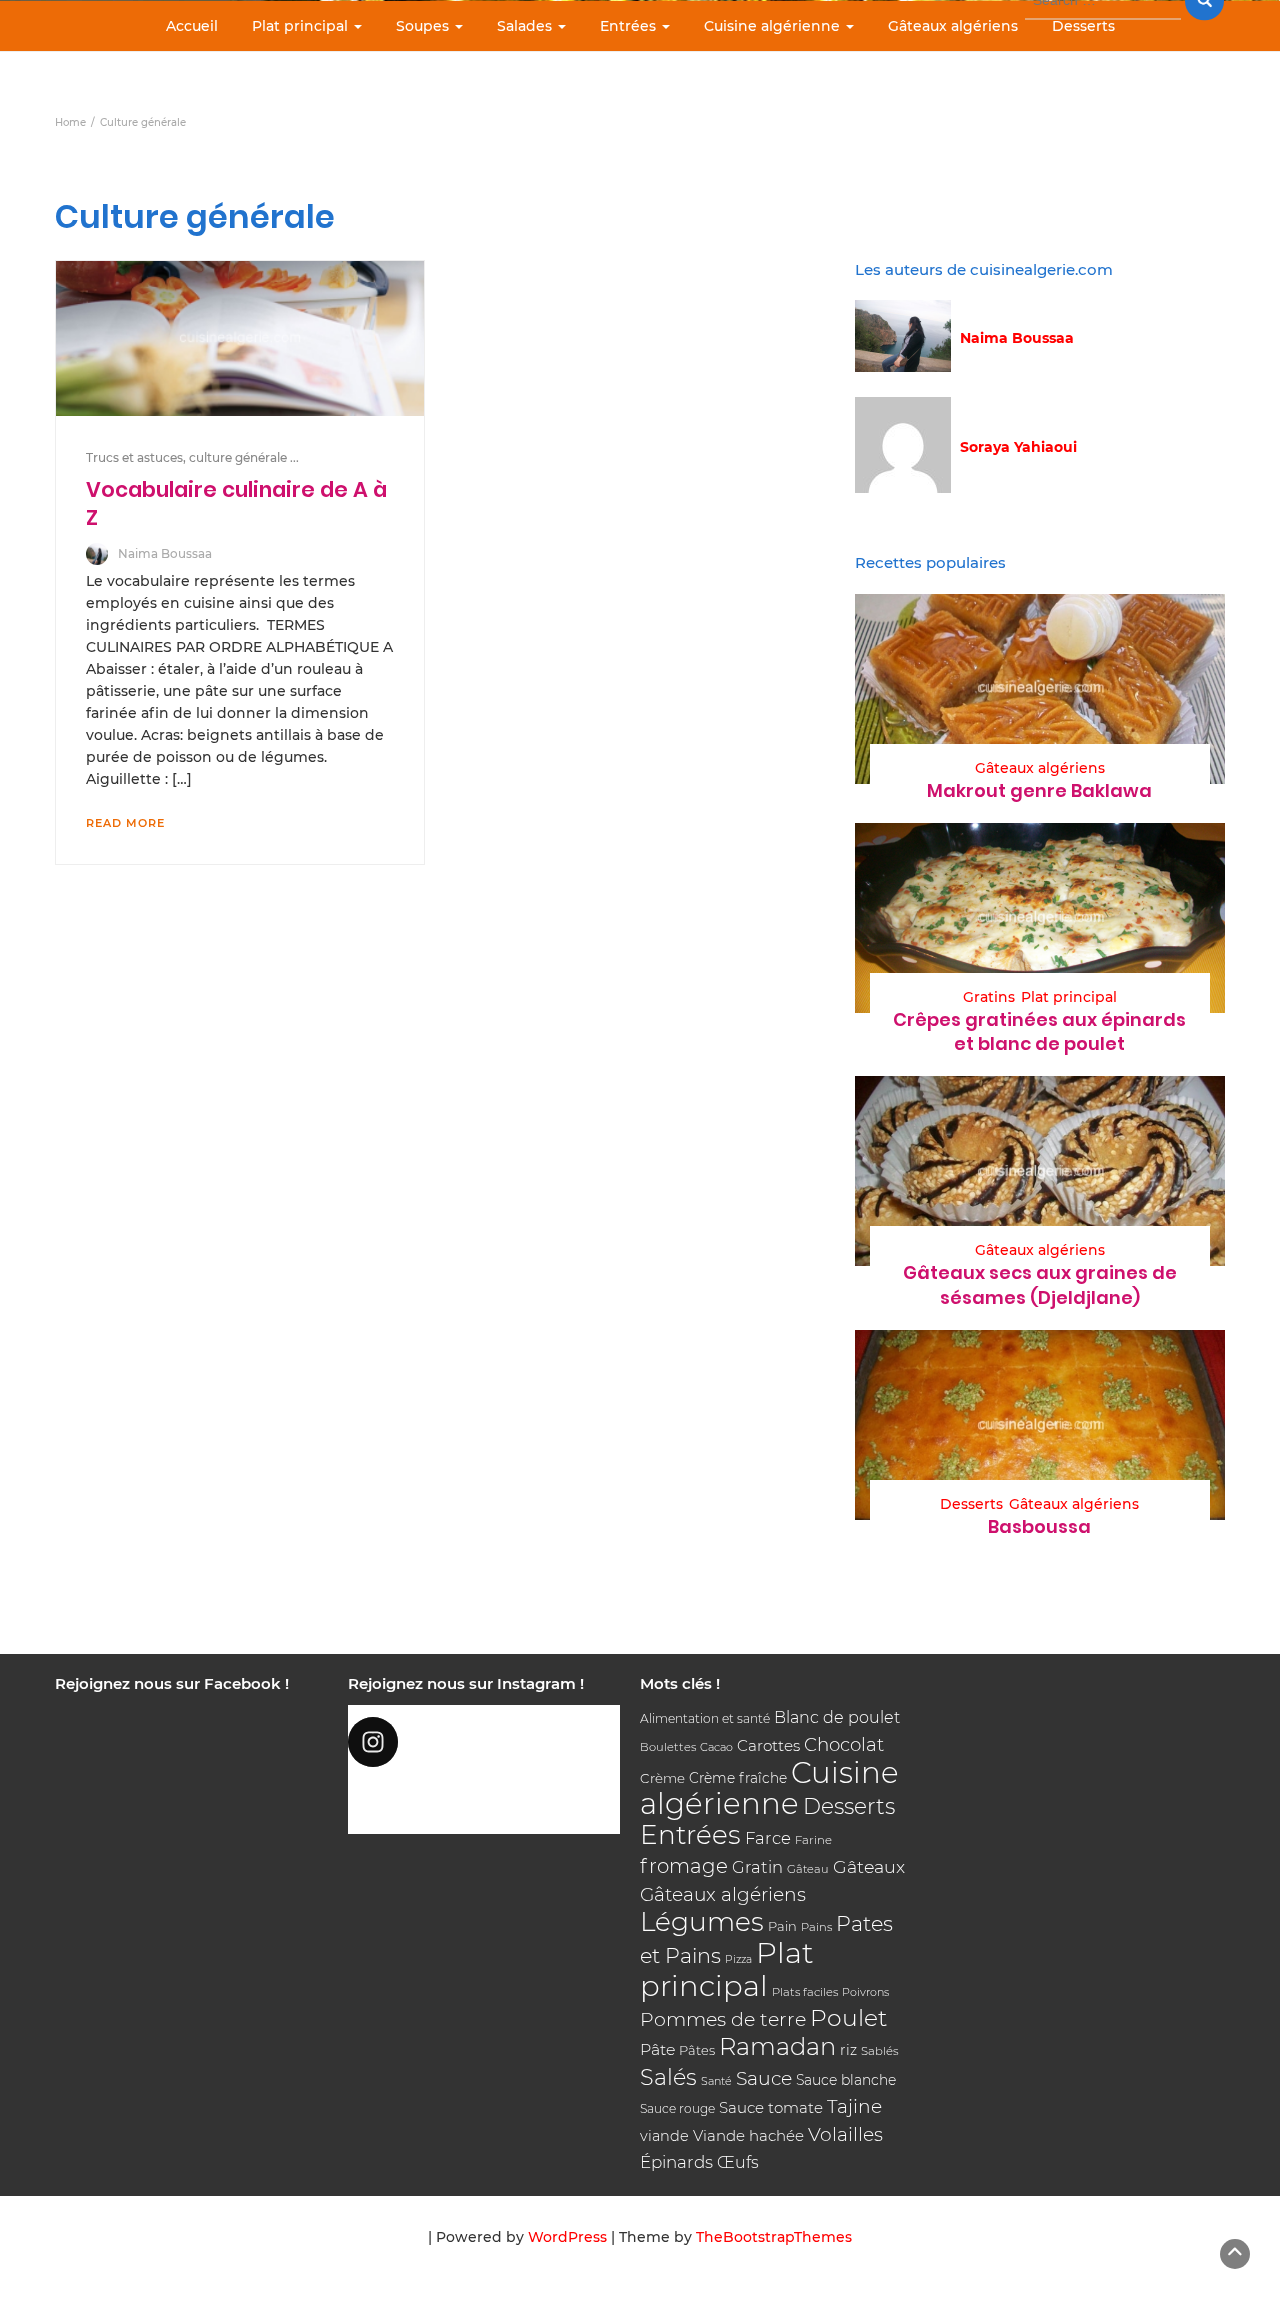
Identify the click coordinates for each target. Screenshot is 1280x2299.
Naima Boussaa (165, 553)
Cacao (716, 1747)
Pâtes (697, 2050)
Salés (668, 2077)
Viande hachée (748, 2135)
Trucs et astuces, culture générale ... (192, 457)
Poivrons (865, 1992)
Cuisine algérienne (774, 26)
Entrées (630, 26)
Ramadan (777, 2046)
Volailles (845, 2134)
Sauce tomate (771, 2107)
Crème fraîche (738, 1778)
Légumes (702, 1921)
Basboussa (1039, 1526)
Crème (662, 1778)
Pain (782, 1926)
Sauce (764, 2078)
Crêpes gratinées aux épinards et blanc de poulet (1039, 1031)
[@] (484, 1742)
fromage (684, 1866)
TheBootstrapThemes (774, 2237)
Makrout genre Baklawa (1039, 790)
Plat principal (302, 26)
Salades (526, 26)
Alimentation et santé (705, 1718)
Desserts (1083, 26)
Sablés (880, 2051)
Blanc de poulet (837, 1717)
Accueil (192, 26)
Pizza (738, 1959)
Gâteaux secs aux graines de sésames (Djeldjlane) (1040, 1284)
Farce (768, 1838)
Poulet (848, 2017)
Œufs (738, 2162)
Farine (813, 1840)
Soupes (424, 26)
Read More (125, 823)
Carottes (768, 1745)
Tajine (854, 2106)
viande (664, 2136)
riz (848, 2050)
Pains (816, 1927)
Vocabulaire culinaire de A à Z (236, 503)
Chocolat (844, 1744)
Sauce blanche (846, 2080)
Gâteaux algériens (953, 26)
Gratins (989, 997)
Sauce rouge (677, 2108)
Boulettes (668, 1747)
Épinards (676, 2162)
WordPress (567, 2237)
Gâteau (808, 1869)
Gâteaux (869, 1866)
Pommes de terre (723, 2019)
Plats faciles (805, 1992)
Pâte (657, 2049)
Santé (716, 2081)
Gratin (757, 1867)
